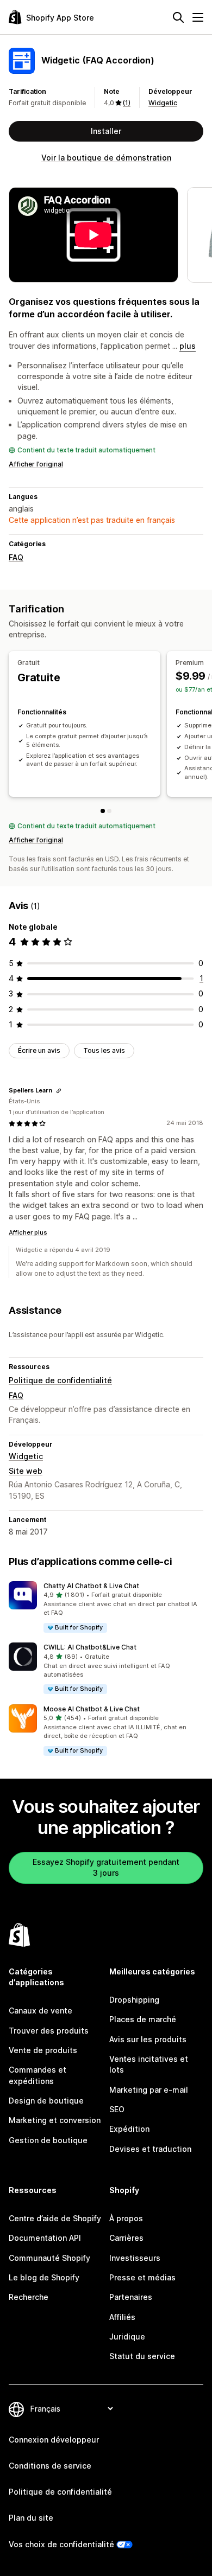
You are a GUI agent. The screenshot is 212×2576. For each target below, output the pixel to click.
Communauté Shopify (49, 2258)
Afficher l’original (36, 464)
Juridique (127, 2337)
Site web (26, 1471)
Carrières (126, 2238)
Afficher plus (28, 1232)
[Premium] (109, 811)
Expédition (129, 2129)
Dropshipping (134, 2000)
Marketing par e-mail (149, 2090)
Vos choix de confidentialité (61, 2544)
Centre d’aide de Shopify (55, 2218)
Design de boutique (46, 2101)
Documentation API (45, 2238)
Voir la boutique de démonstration (106, 158)
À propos (126, 2218)
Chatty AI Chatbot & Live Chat (91, 1586)
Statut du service (142, 2356)
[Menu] (198, 17)
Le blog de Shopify (44, 2277)
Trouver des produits (49, 2031)
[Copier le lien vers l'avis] (59, 1091)
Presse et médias (142, 2277)
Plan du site (31, 2518)
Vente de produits (43, 2050)
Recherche (29, 2297)
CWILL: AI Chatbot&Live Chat (90, 1647)
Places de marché (143, 2019)
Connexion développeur (54, 2440)
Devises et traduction (150, 2149)
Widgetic (163, 103)
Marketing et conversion (55, 2120)
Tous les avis (104, 1050)
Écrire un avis (39, 1050)
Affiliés (122, 2317)
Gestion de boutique (48, 2140)
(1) (127, 103)
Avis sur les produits (148, 2039)
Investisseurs (135, 2258)
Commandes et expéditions (38, 2075)
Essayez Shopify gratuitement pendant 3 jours (106, 1867)
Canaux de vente (40, 2011)
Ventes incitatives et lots (149, 2064)
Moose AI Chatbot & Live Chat (92, 1709)
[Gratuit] (103, 811)
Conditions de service (50, 2466)
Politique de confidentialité (60, 1380)
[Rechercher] (178, 17)
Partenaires (131, 2297)
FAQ (16, 557)
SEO (117, 2109)
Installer (106, 131)
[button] (106, 1607)
